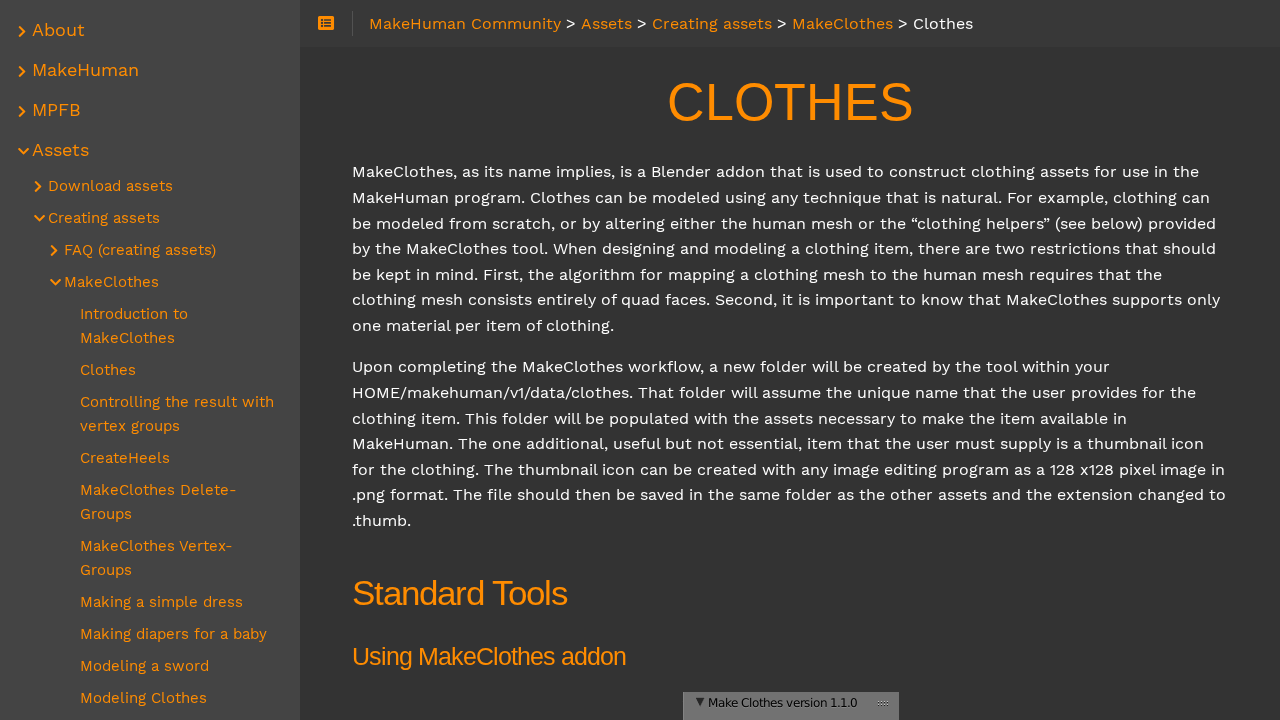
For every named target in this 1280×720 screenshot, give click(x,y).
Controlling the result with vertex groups (177, 414)
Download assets (110, 186)
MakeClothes (111, 282)
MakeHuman (85, 70)
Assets (60, 150)
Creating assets (104, 218)
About (58, 30)
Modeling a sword (144, 666)
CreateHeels (125, 458)
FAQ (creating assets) (140, 250)
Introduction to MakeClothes (134, 326)
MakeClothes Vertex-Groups (156, 558)
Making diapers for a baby (173, 634)
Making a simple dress (161, 602)
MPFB (56, 110)
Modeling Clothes (143, 698)
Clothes (108, 370)
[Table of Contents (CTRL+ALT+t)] (326, 24)
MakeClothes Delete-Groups (158, 502)
